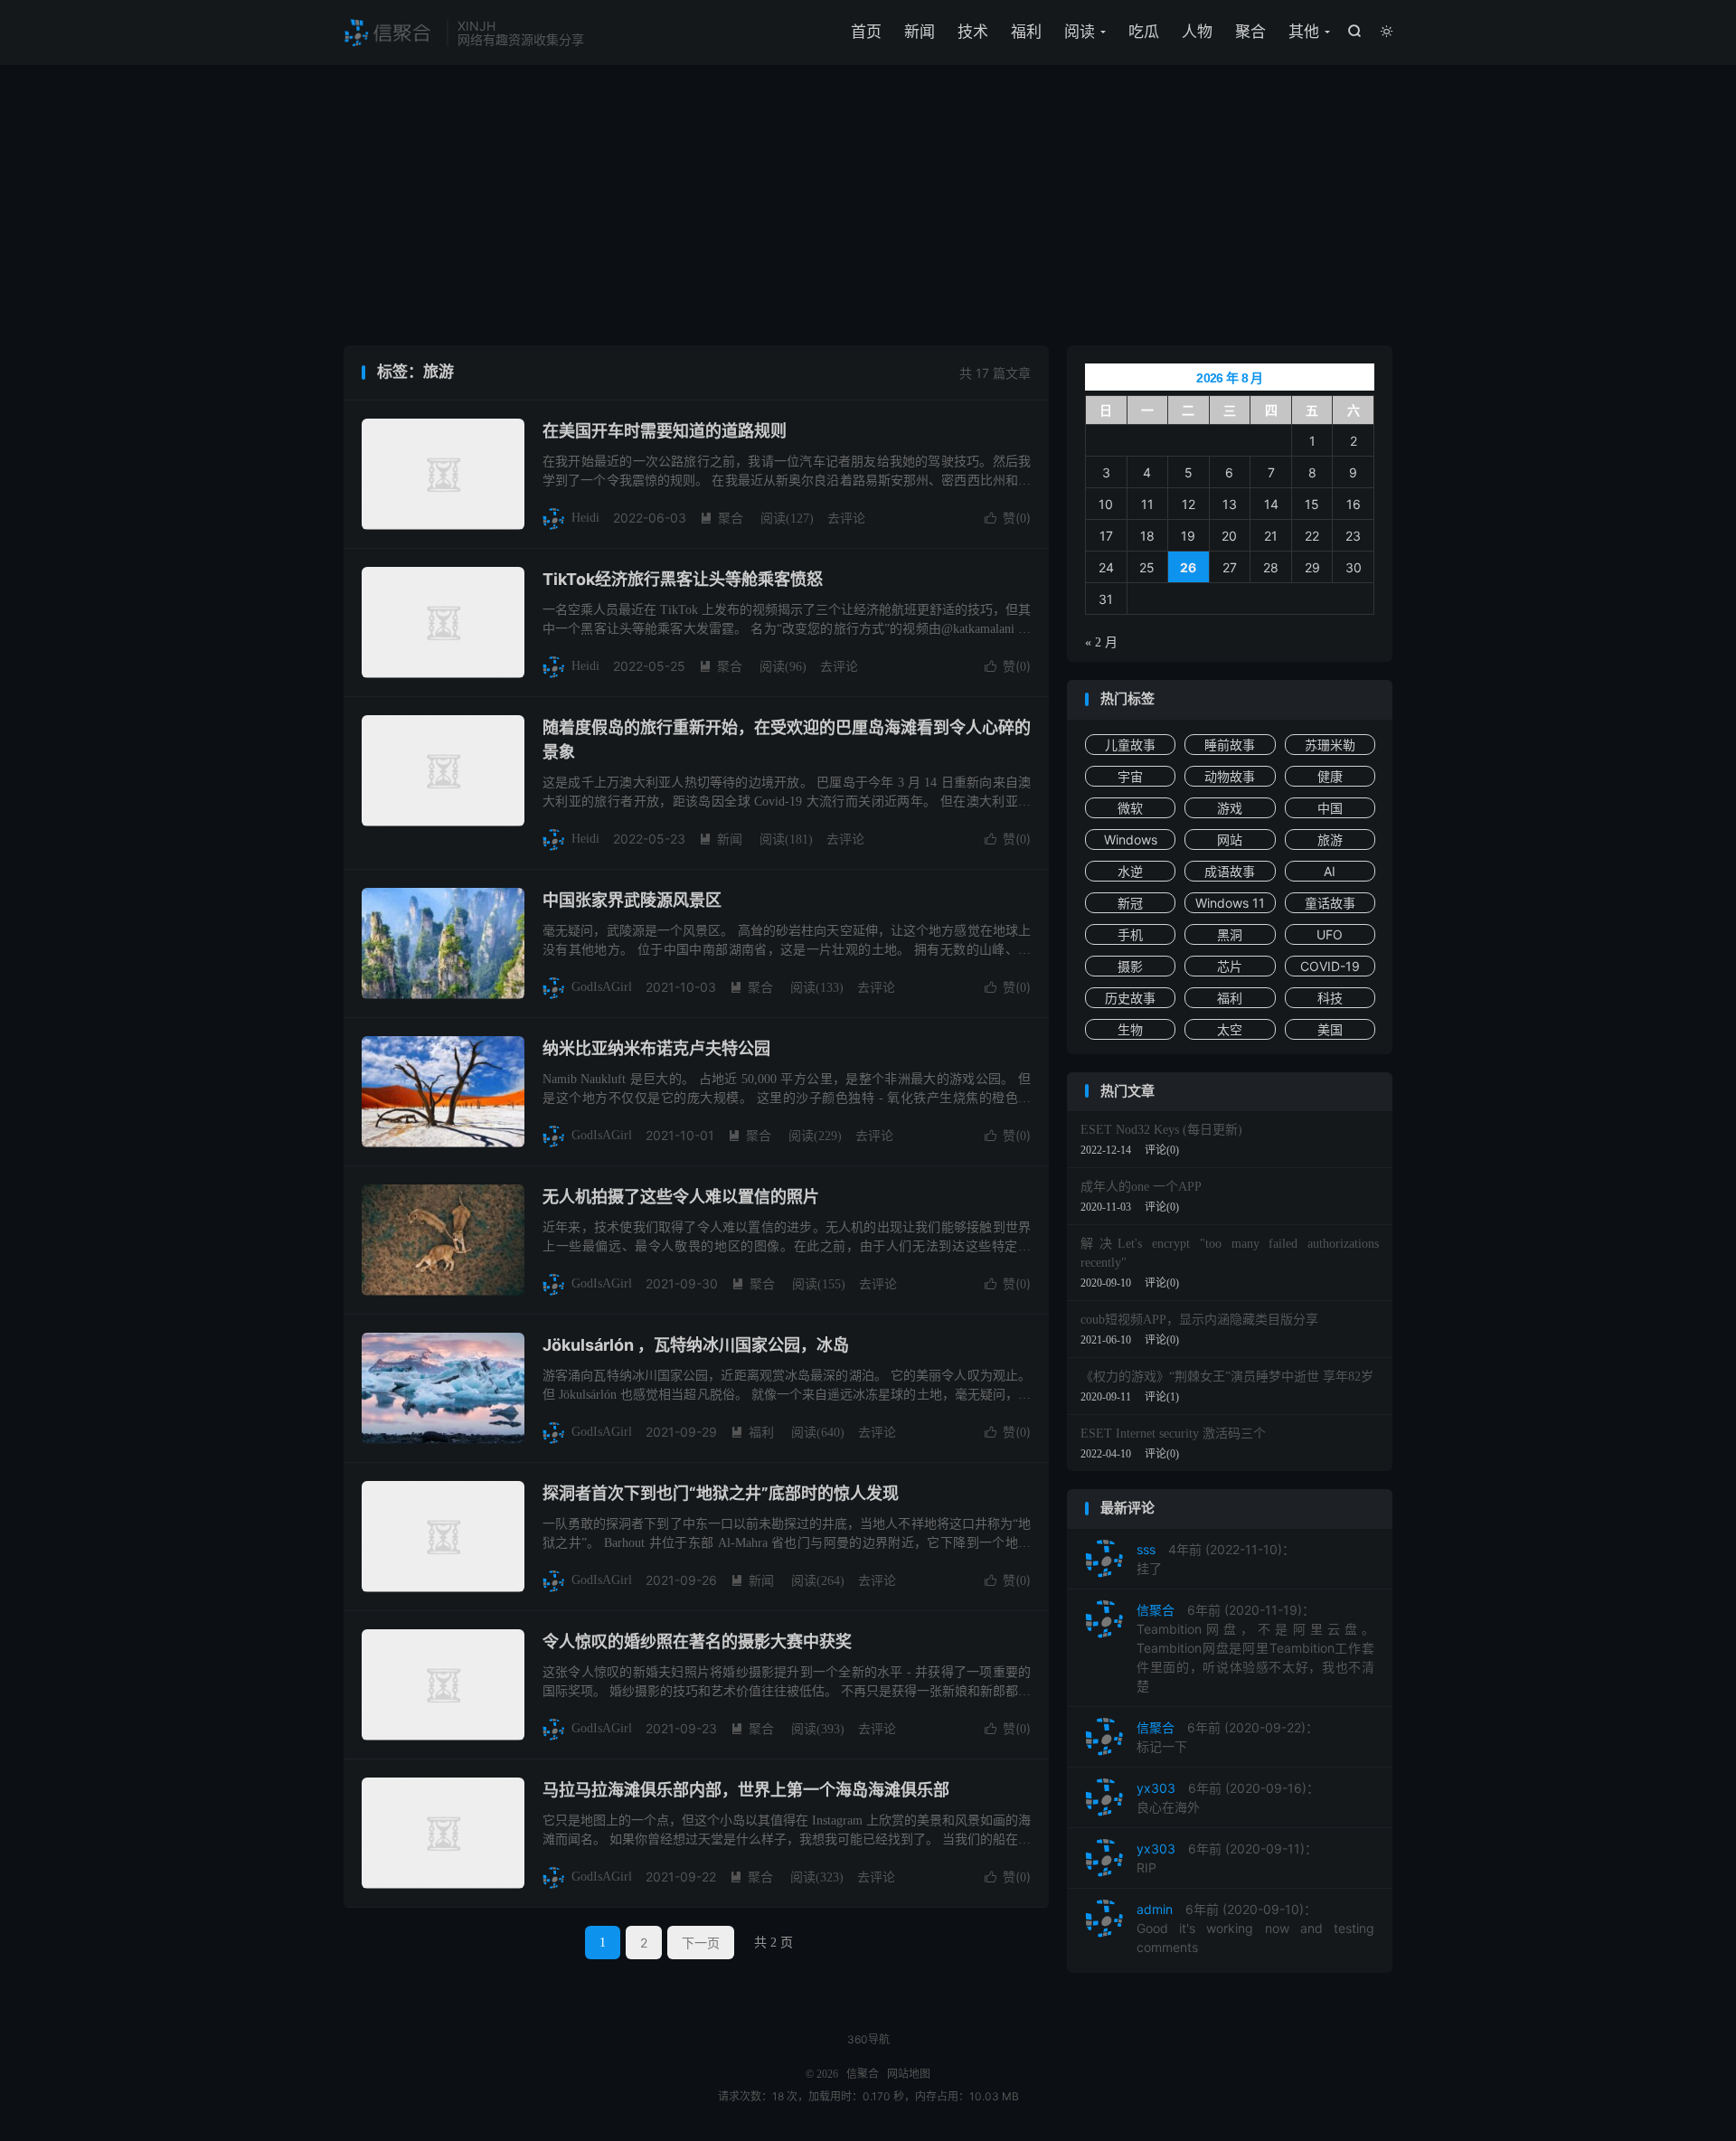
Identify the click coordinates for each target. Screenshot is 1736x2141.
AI (1330, 871)
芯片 (1230, 966)
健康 (1330, 776)
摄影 (1130, 966)
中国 (1330, 808)
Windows (1131, 839)
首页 (866, 32)
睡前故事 (1230, 745)
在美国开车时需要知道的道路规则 (665, 431)
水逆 (1130, 871)
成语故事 (1230, 871)
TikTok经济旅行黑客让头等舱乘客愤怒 (683, 579)
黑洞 (1230, 934)
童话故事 (1330, 903)
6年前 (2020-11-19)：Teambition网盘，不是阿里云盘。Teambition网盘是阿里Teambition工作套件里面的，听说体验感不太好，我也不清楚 (1255, 1648)
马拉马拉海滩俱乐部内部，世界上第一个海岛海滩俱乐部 (746, 1790)
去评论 (846, 518)
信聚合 (391, 33)
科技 (1330, 998)
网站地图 (909, 2074)
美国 (1330, 1029)
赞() (1008, 518)
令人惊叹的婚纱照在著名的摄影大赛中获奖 (697, 1641)
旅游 (1330, 839)
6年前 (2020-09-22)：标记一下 (1227, 1737)
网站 (1230, 839)
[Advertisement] (868, 210)
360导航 (868, 2039)
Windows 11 (1230, 903)
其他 (1304, 32)
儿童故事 (1130, 745)
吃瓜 (1144, 32)
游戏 (1230, 808)
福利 (1026, 32)
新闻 (920, 32)
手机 (1130, 934)
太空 (1230, 1029)
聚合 (1250, 32)
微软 (1130, 808)
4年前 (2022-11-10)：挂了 (1216, 1559)
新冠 (1130, 903)
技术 (973, 32)
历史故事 (1130, 998)
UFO (1330, 934)
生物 (1130, 1029)
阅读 (1080, 32)
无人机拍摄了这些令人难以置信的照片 (681, 1197)
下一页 (701, 1943)
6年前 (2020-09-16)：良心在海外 (1228, 1797)
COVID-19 (1330, 966)
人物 (1197, 32)
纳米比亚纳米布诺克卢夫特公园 (656, 1048)
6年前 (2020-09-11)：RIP (1227, 1858)
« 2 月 (1101, 642)
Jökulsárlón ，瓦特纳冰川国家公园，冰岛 (696, 1345)
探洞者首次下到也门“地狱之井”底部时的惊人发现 (721, 1493)
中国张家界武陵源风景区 (632, 900)
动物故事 (1230, 776)
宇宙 (1130, 776)
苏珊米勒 (1330, 745)
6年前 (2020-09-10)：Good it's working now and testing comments (1255, 1928)
